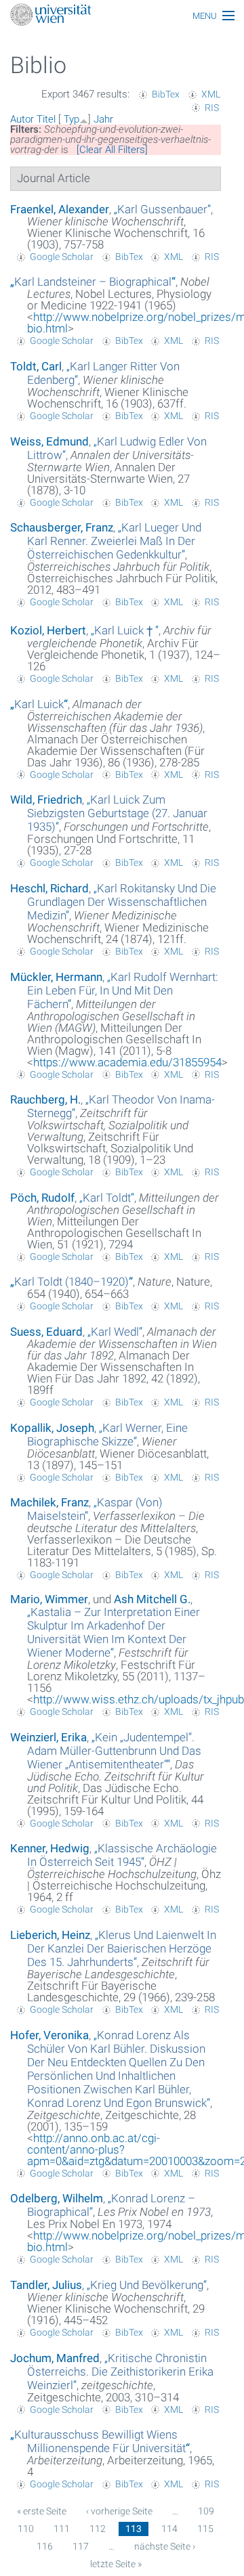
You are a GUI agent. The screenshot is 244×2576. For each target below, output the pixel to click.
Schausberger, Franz (62, 527)
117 (81, 2546)
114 (169, 2529)
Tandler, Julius (46, 2285)
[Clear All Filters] (112, 150)
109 (206, 2511)
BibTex (166, 94)
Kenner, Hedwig (50, 1848)
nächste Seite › (165, 2546)
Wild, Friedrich (46, 800)
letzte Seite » (116, 2564)
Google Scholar (62, 257)
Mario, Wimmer (49, 1599)
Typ (72, 119)
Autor (22, 119)
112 (98, 2529)
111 (62, 2529)
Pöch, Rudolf (42, 1198)
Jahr (103, 119)
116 (45, 2546)
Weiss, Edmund (49, 441)
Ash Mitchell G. (152, 1599)
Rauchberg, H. (45, 1099)
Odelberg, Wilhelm (57, 2198)
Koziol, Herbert (48, 630)
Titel (46, 119)
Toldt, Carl (36, 366)
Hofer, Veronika (49, 2035)
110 (26, 2529)
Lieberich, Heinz (50, 1935)
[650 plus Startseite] (122, 16)
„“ (162, 209)
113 (134, 2529)
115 (205, 2529)
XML (211, 94)
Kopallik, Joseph (52, 1428)
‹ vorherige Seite (119, 2511)
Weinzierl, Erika (48, 1737)
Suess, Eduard (46, 1332)
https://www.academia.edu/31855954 (127, 1062)
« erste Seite (42, 2511)
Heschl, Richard (49, 888)
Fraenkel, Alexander (60, 209)
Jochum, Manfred (55, 2358)
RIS (212, 108)
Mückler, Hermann (56, 977)
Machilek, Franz (49, 1502)
